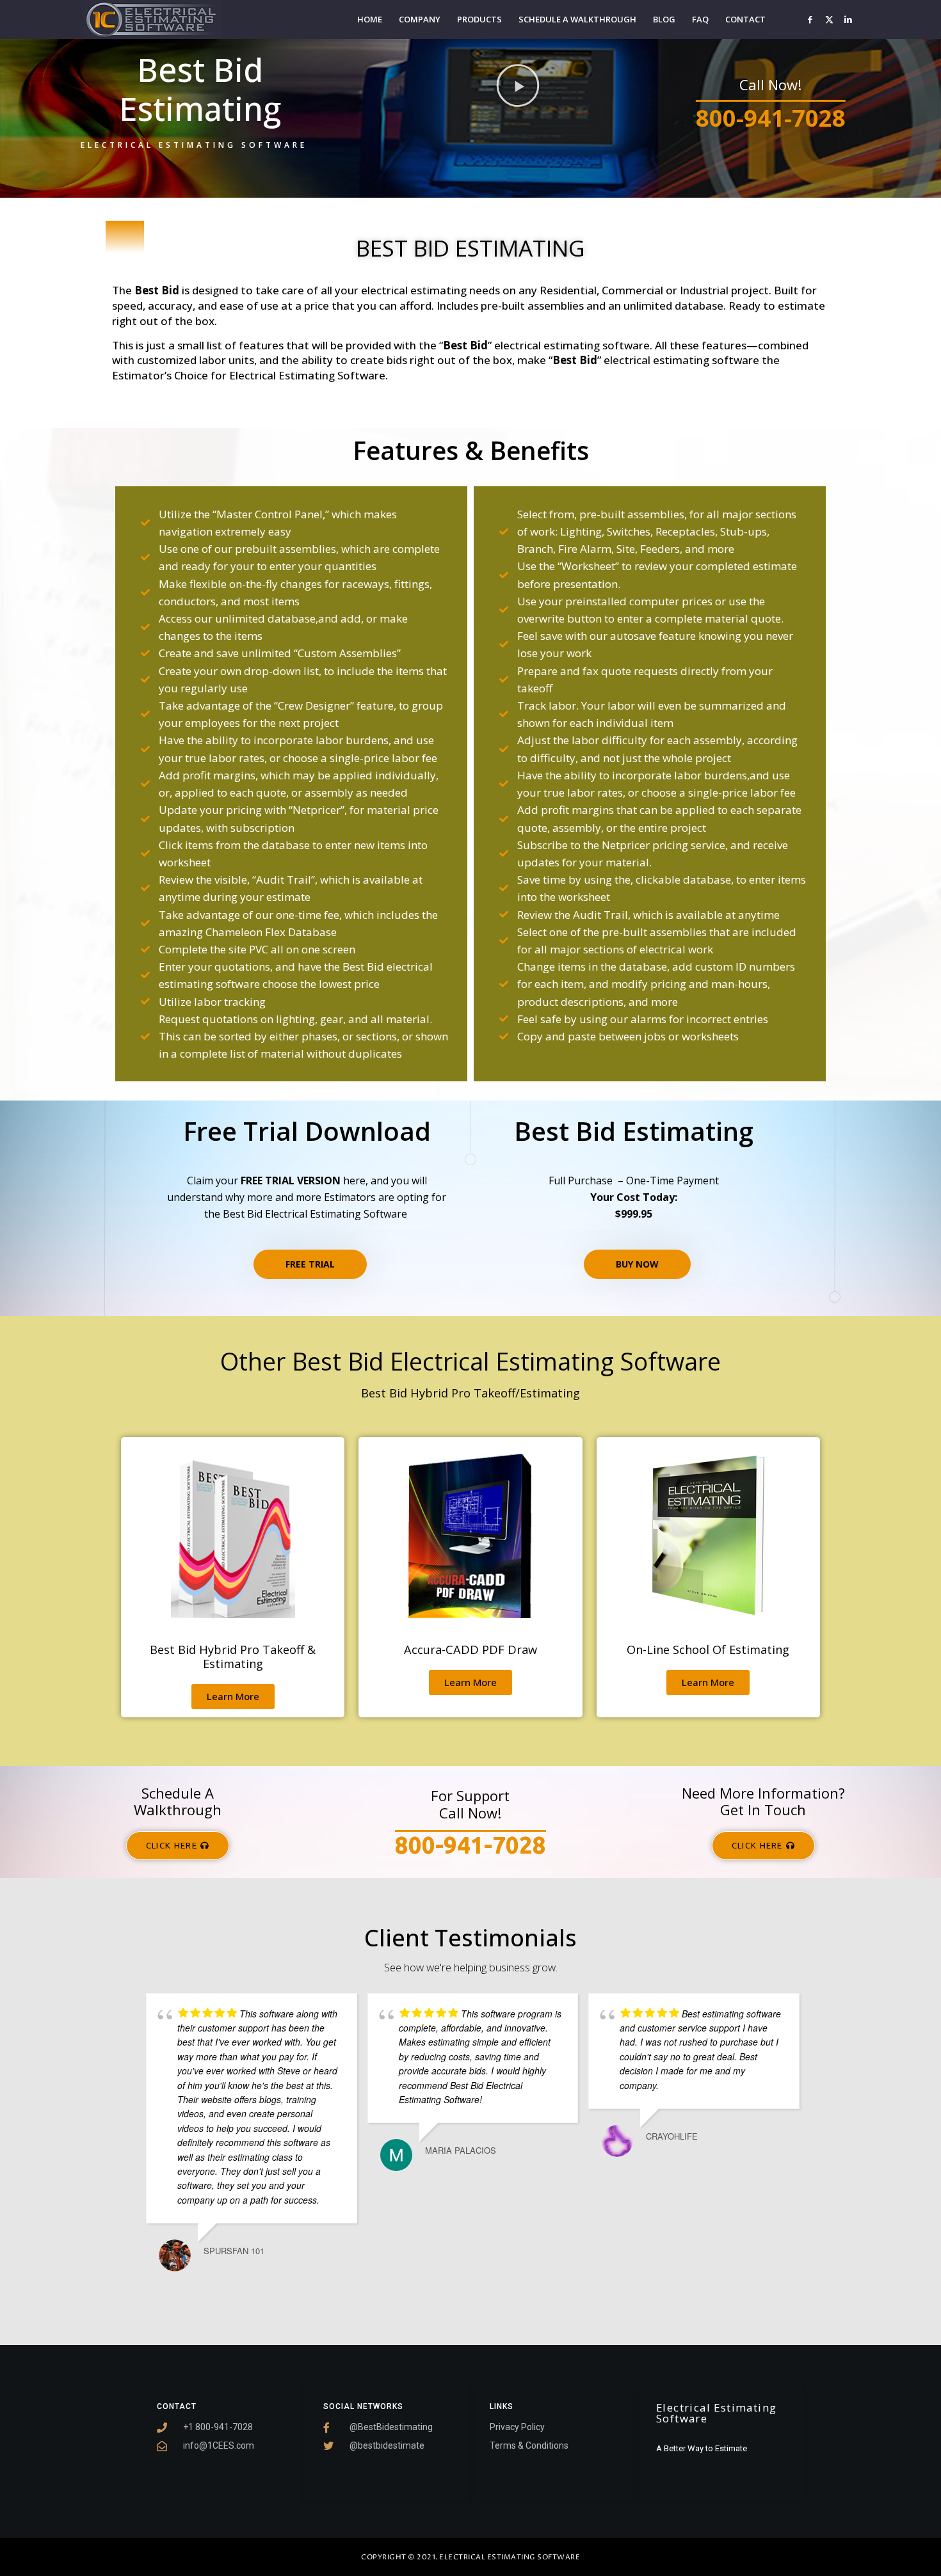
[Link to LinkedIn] (848, 19)
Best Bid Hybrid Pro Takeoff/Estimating (470, 1393)
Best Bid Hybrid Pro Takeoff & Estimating (233, 1657)
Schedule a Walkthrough (178, 1801)
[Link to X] (829, 19)
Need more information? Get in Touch (763, 1801)
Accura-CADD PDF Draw (470, 1650)
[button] (518, 86)
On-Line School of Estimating (708, 1650)
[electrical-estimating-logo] (153, 20)
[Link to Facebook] (810, 19)
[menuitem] (370, 20)
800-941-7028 (771, 118)
